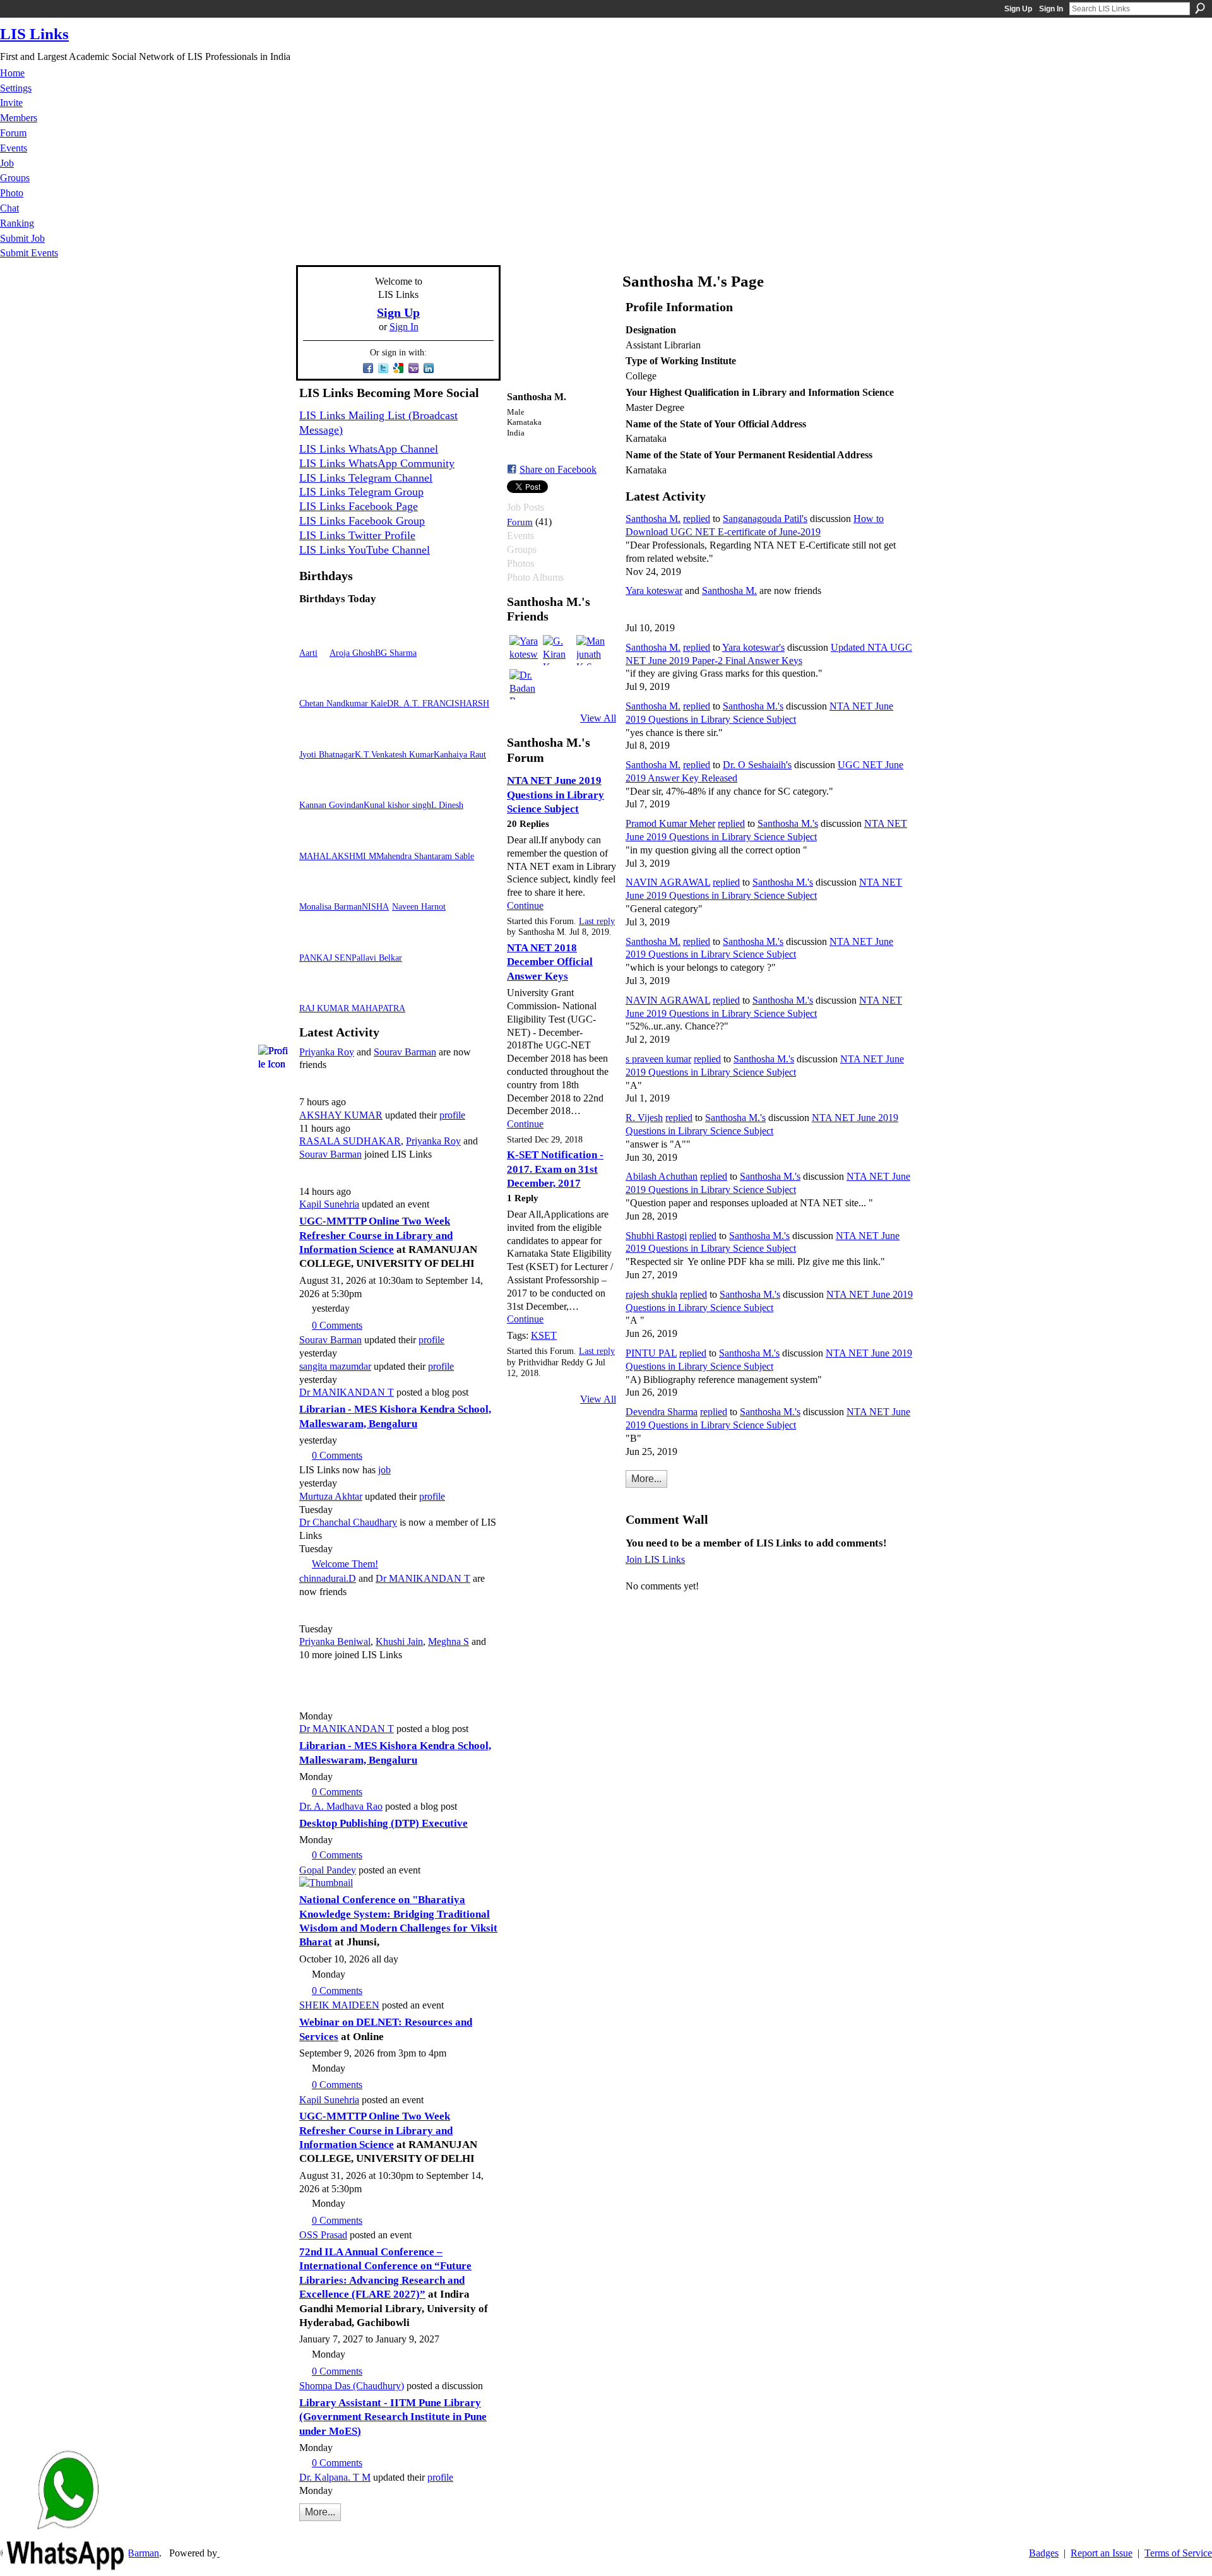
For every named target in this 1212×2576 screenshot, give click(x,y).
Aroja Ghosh (352, 653)
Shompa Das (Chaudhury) (352, 2386)
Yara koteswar (654, 591)
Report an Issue (1102, 2553)
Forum (520, 522)
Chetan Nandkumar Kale (343, 703)
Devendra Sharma (662, 1412)
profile (452, 1115)
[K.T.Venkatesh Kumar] (370, 738)
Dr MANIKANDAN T (347, 1392)
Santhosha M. (653, 519)
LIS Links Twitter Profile (357, 535)
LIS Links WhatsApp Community (377, 463)
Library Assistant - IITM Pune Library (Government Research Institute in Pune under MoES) (393, 2417)
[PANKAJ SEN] (314, 941)
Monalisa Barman (330, 906)
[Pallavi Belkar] (367, 941)
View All (598, 718)
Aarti (308, 653)
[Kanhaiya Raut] (449, 738)
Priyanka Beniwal (335, 1641)
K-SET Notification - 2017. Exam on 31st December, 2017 (555, 1169)
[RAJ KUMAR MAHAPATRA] (314, 992)
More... (320, 2512)
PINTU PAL (651, 1353)
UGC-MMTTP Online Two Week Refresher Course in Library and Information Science (376, 1235)
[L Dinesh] (446, 789)
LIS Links (34, 34)
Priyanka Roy (327, 1052)
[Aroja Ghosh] (345, 637)
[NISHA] (377, 890)
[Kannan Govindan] (314, 789)
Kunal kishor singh (397, 805)
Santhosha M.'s (753, 706)
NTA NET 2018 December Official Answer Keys (550, 962)
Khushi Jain (399, 1641)
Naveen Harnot (419, 906)
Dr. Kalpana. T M (335, 2477)
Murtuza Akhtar (331, 1496)
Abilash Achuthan (662, 1176)
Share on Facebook (558, 469)
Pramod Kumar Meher (670, 823)
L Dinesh (447, 805)
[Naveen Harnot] (407, 890)
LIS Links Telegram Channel (366, 478)
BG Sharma (396, 653)
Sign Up (1018, 9)
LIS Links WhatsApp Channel (369, 449)
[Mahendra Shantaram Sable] (391, 840)
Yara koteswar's (753, 647)
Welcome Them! (345, 1564)
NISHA (375, 906)
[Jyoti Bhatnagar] (314, 738)
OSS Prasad (323, 2235)
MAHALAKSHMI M (338, 856)
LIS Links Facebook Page (359, 506)
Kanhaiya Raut (460, 754)
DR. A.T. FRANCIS (423, 703)
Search (1200, 8)
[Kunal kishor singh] (379, 789)
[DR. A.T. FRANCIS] (402, 687)
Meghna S (449, 1641)
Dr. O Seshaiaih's (757, 765)
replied (697, 519)
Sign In (1051, 9)
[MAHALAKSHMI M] (314, 840)
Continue (525, 905)
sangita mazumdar (335, 1366)
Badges (1044, 2553)
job (384, 1470)
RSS (306, 2531)
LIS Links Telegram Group (361, 492)
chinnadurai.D (328, 1578)
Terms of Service (1178, 2553)
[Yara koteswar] (525, 650)
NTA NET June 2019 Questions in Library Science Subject (555, 795)
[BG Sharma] (390, 637)
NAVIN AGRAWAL (668, 882)
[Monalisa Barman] (314, 890)
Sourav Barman (405, 1052)
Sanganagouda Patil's (765, 519)
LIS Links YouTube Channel (365, 550)
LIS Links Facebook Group (362, 521)
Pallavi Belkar (377, 958)
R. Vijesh (644, 1118)
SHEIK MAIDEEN (339, 2005)
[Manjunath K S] (591, 650)
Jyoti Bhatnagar (327, 754)
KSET (544, 1335)
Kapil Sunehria (329, 1204)
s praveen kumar (658, 1059)
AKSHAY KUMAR (341, 1115)
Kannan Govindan (331, 805)
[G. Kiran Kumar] (558, 650)
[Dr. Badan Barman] (525, 684)
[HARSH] (475, 687)
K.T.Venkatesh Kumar (394, 754)
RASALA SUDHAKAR (350, 1141)
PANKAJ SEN (325, 958)
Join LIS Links (655, 1559)
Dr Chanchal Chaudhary (348, 1522)
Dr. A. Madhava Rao (341, 1806)
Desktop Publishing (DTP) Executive (383, 1823)
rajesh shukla (651, 1294)
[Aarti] (314, 637)
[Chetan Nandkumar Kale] (314, 687)
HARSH (474, 703)
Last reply (597, 921)
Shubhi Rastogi (656, 1236)
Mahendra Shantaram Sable (425, 856)
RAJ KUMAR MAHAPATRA (352, 1008)
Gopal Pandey (328, 1870)
